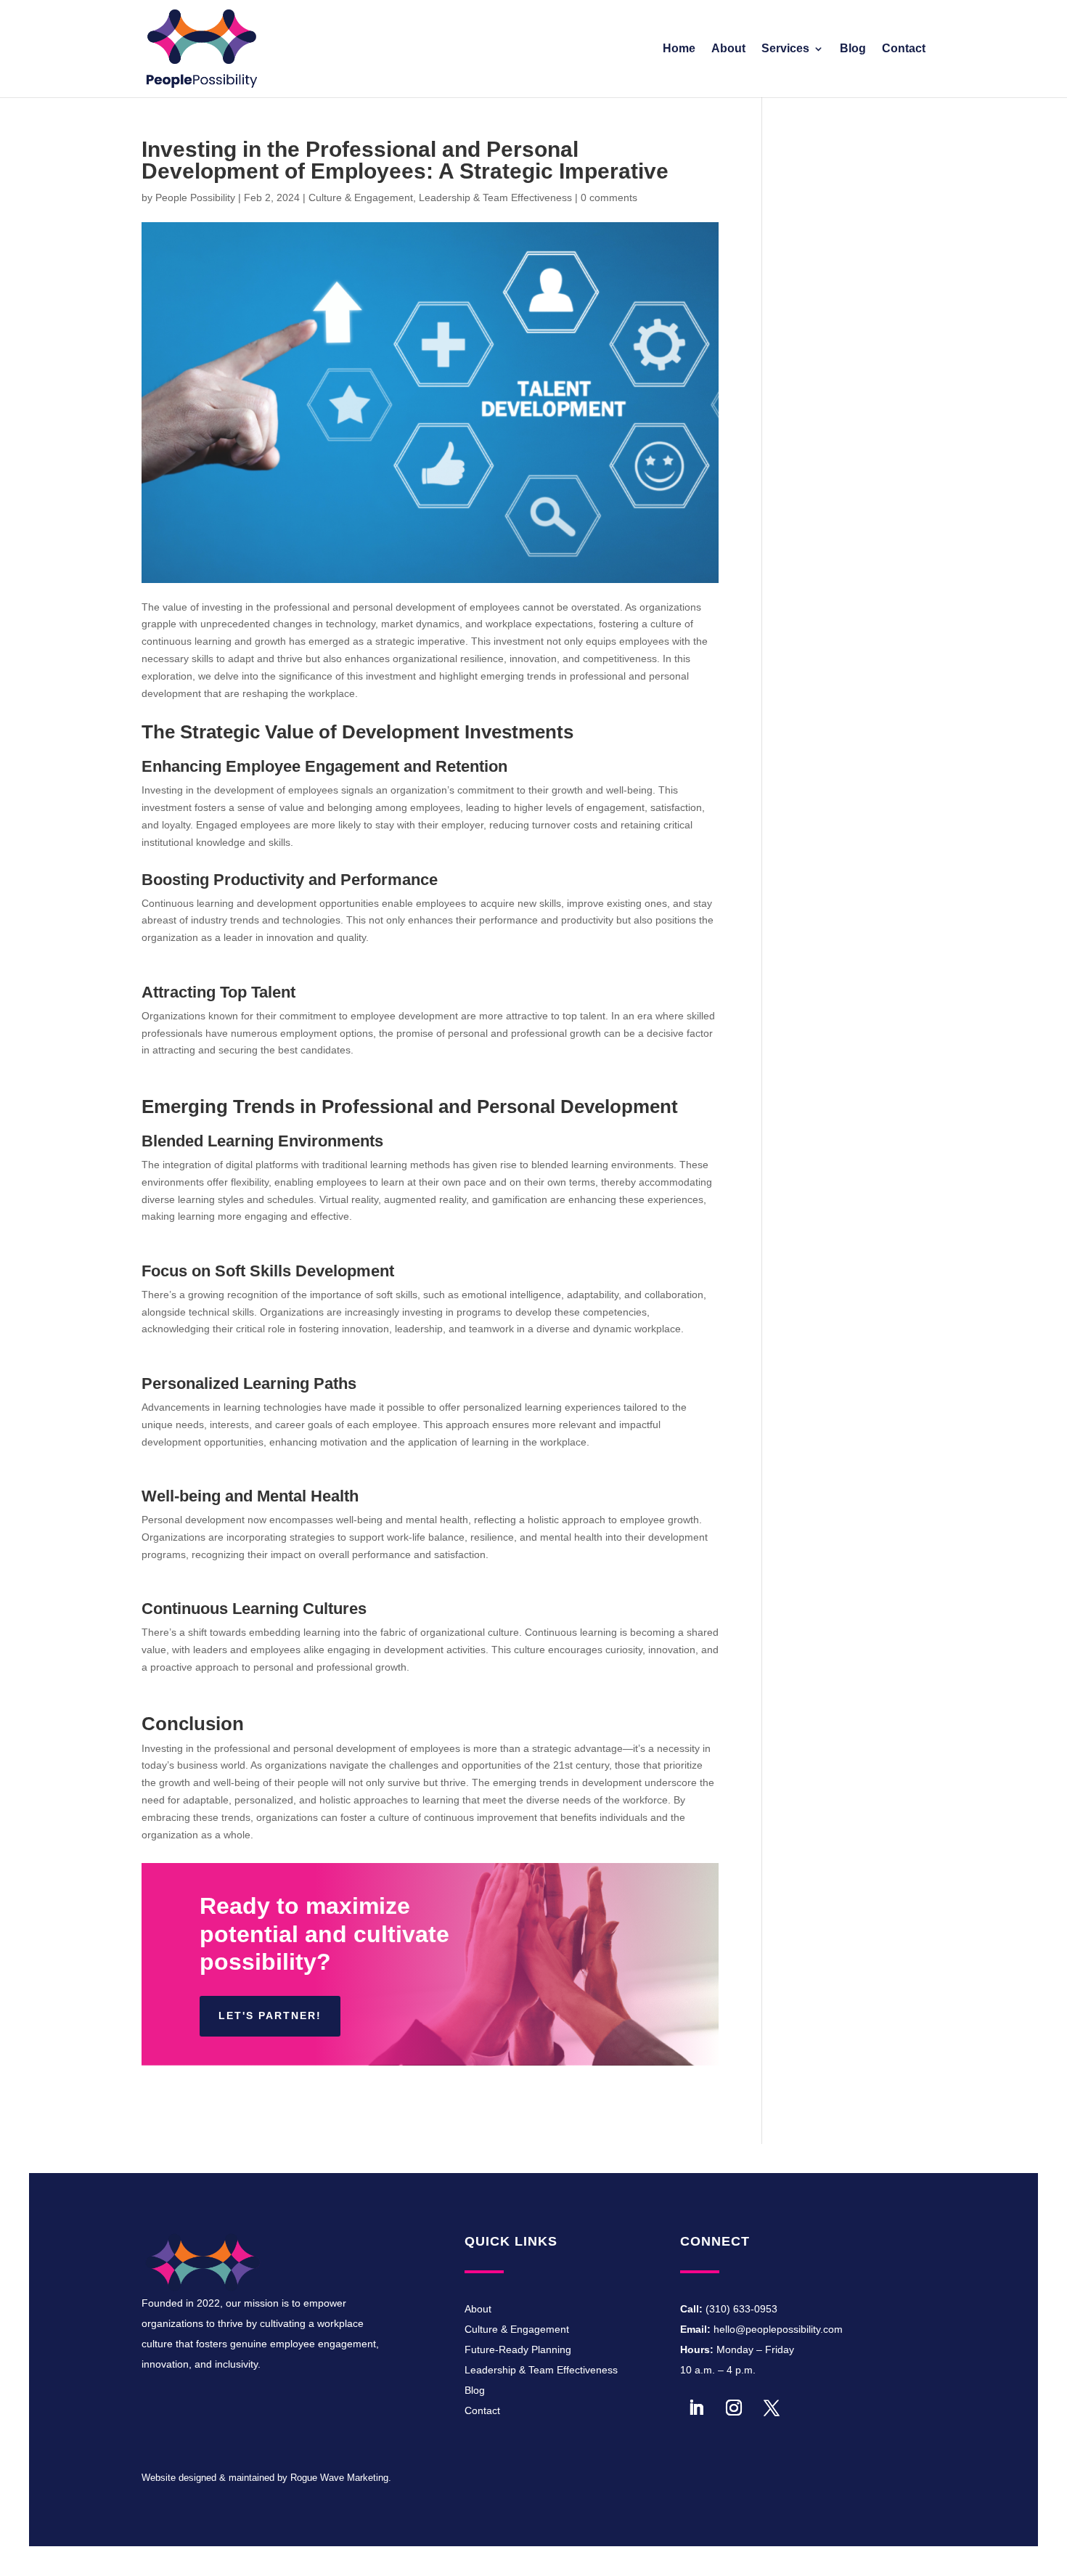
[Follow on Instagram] (734, 2408)
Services (785, 49)
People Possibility (195, 197)
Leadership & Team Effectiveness (495, 197)
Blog (853, 49)
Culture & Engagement (361, 197)
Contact (904, 49)
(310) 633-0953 (741, 2309)
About (728, 49)
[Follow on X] (772, 2408)
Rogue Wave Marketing (339, 2478)
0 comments (609, 197)
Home (679, 49)
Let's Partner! (270, 2015)
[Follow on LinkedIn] (696, 2408)
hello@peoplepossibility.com (778, 2329)
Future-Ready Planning (518, 2349)
